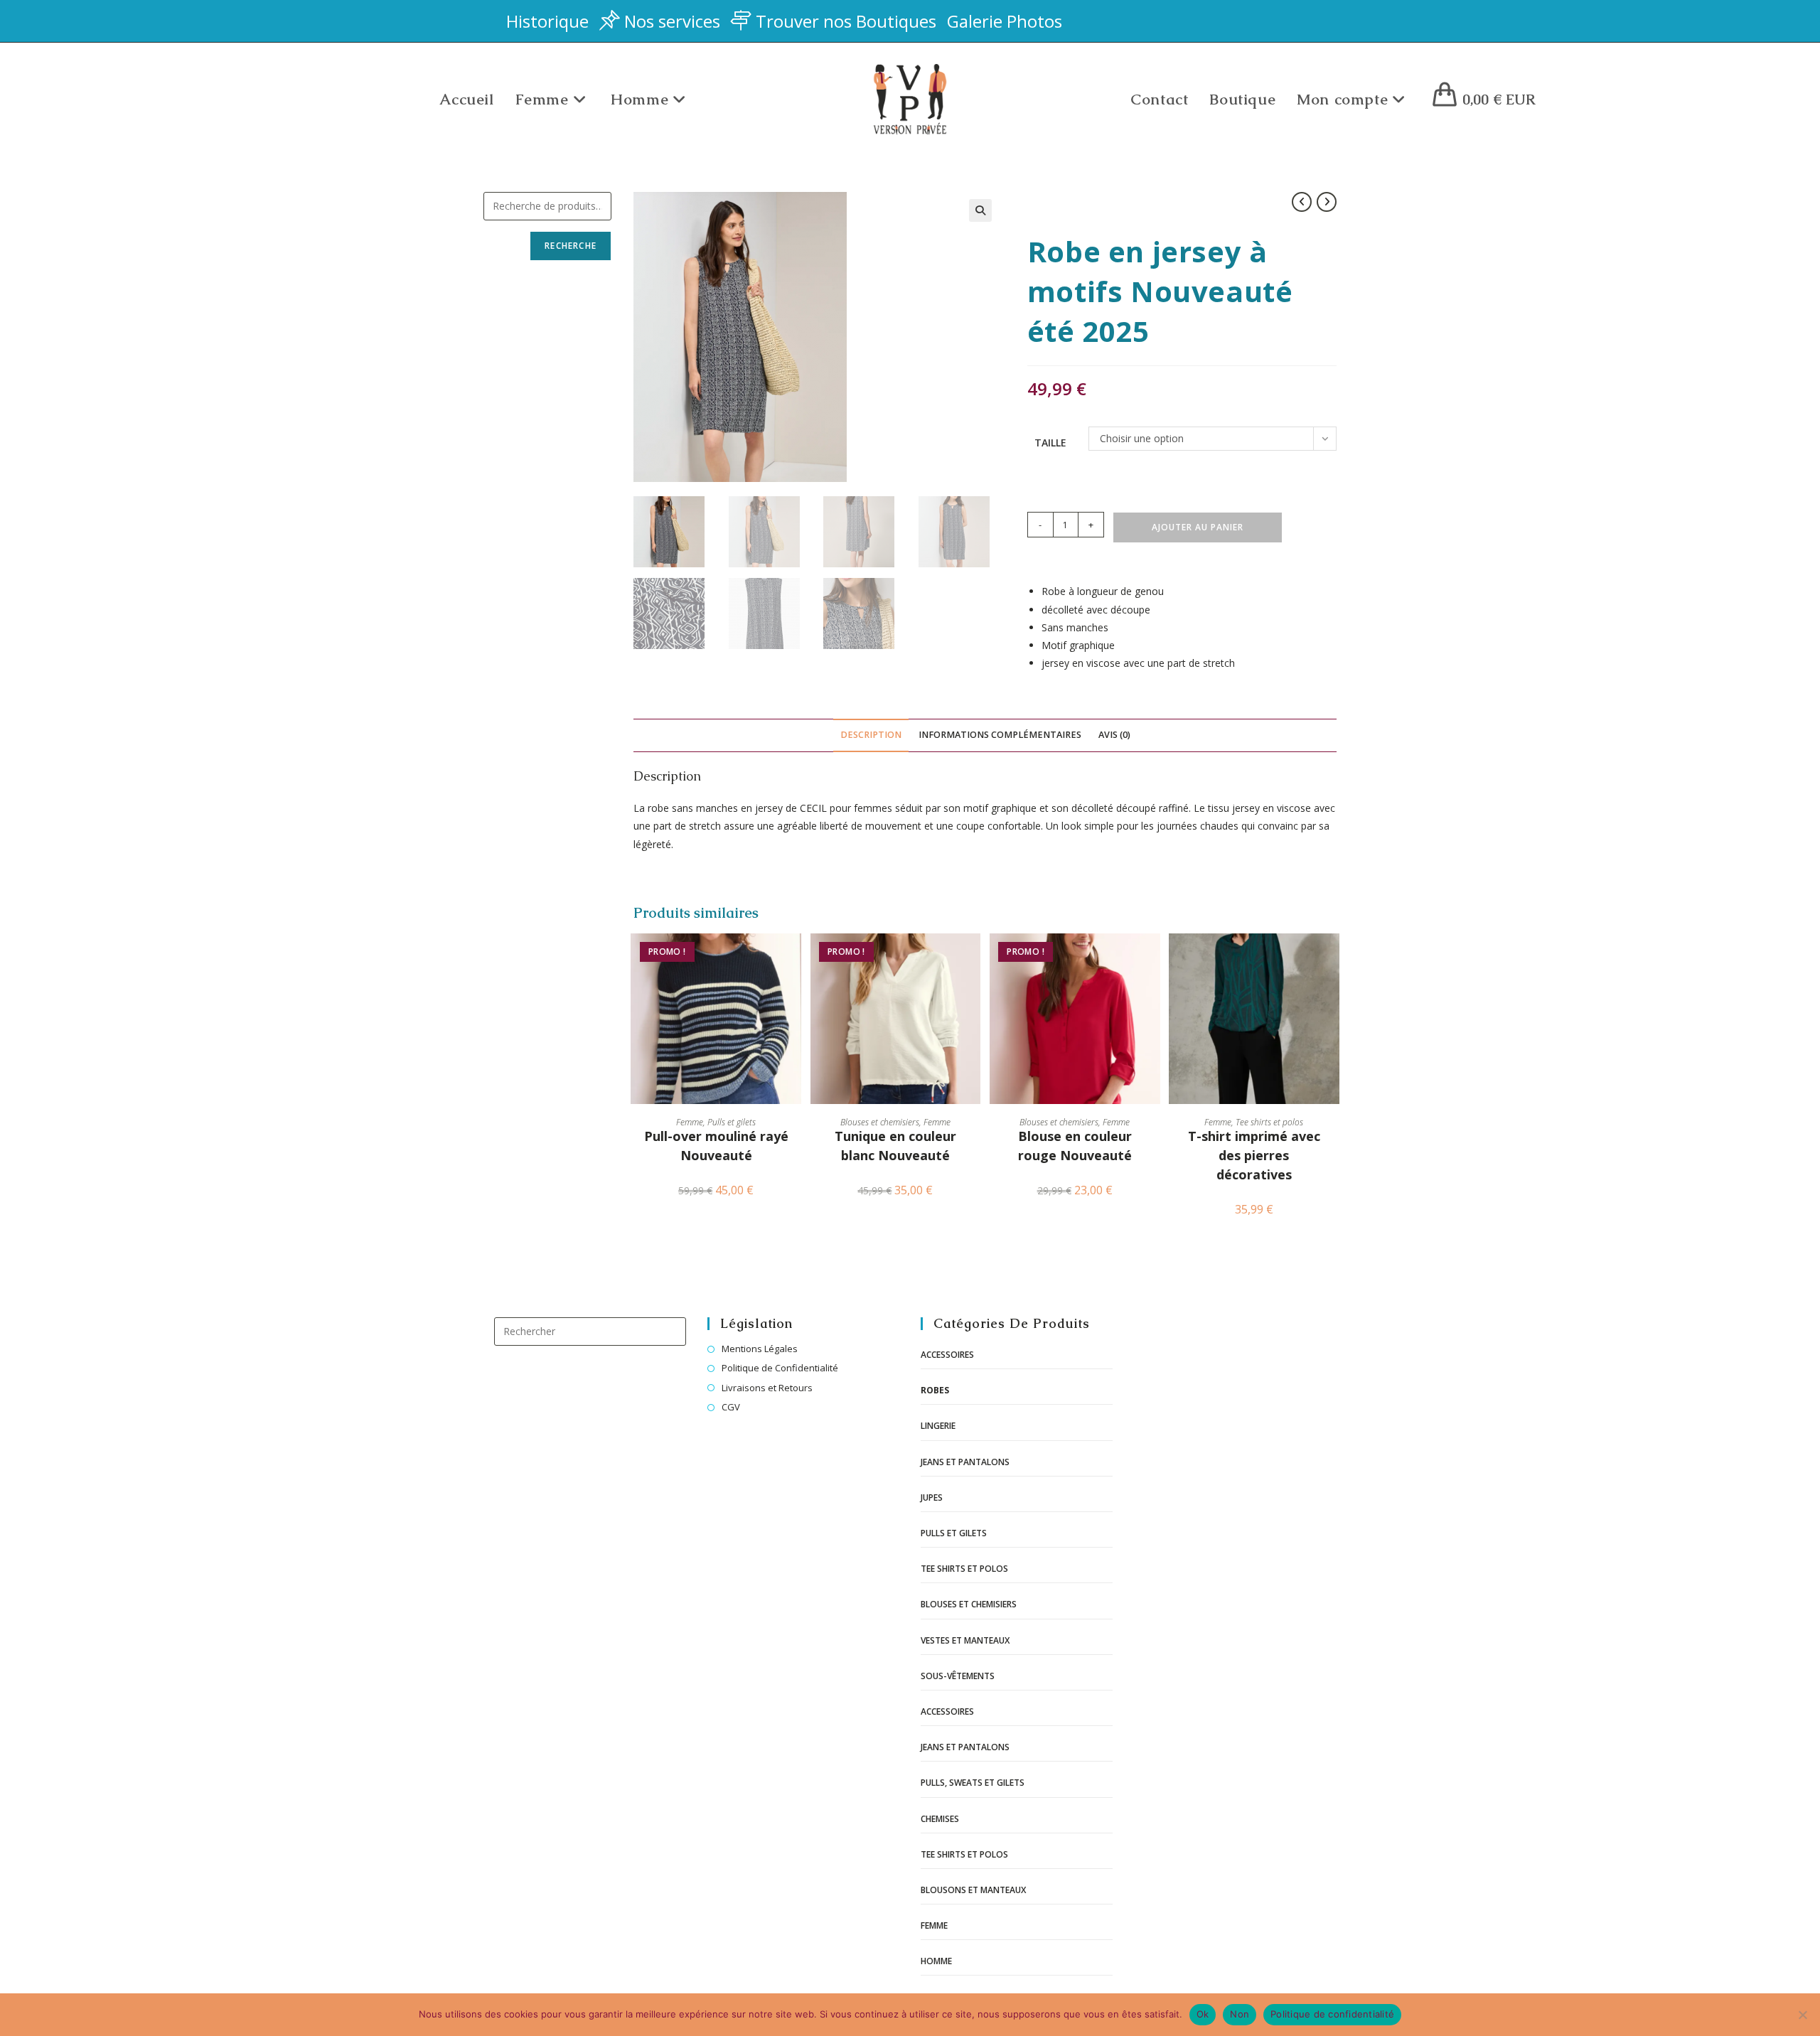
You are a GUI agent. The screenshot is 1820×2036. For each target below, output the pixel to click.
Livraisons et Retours (767, 1388)
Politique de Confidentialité (780, 1368)
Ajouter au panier (1198, 527)
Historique (547, 21)
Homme (936, 1961)
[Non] (1802, 2015)
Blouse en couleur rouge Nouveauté (1075, 1146)
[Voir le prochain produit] (1327, 202)
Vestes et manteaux (965, 1640)
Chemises (940, 1819)
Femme (690, 1122)
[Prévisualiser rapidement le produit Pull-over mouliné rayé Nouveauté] (794, 958)
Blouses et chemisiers (880, 1122)
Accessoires (947, 1355)
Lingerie (938, 1426)
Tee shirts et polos (1269, 1122)
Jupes (932, 1497)
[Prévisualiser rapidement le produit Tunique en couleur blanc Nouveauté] (973, 958)
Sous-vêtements (958, 1676)
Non (1240, 2014)
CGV (731, 1407)
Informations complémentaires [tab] (1000, 735)
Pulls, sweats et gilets (973, 1783)
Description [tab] (871, 735)
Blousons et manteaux (973, 1890)
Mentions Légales (760, 1349)
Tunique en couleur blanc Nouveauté (895, 1146)
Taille (1050, 443)
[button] (980, 210)
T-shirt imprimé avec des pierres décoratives (1254, 1155)
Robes (935, 1390)
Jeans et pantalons (965, 1462)
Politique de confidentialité (1332, 2014)
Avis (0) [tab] (1114, 735)
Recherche (571, 246)
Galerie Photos (1005, 21)
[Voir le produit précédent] (1302, 202)
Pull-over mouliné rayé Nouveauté (716, 1146)
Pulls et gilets (732, 1122)
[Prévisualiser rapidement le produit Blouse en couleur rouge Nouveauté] (1153, 958)
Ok (1203, 2014)
